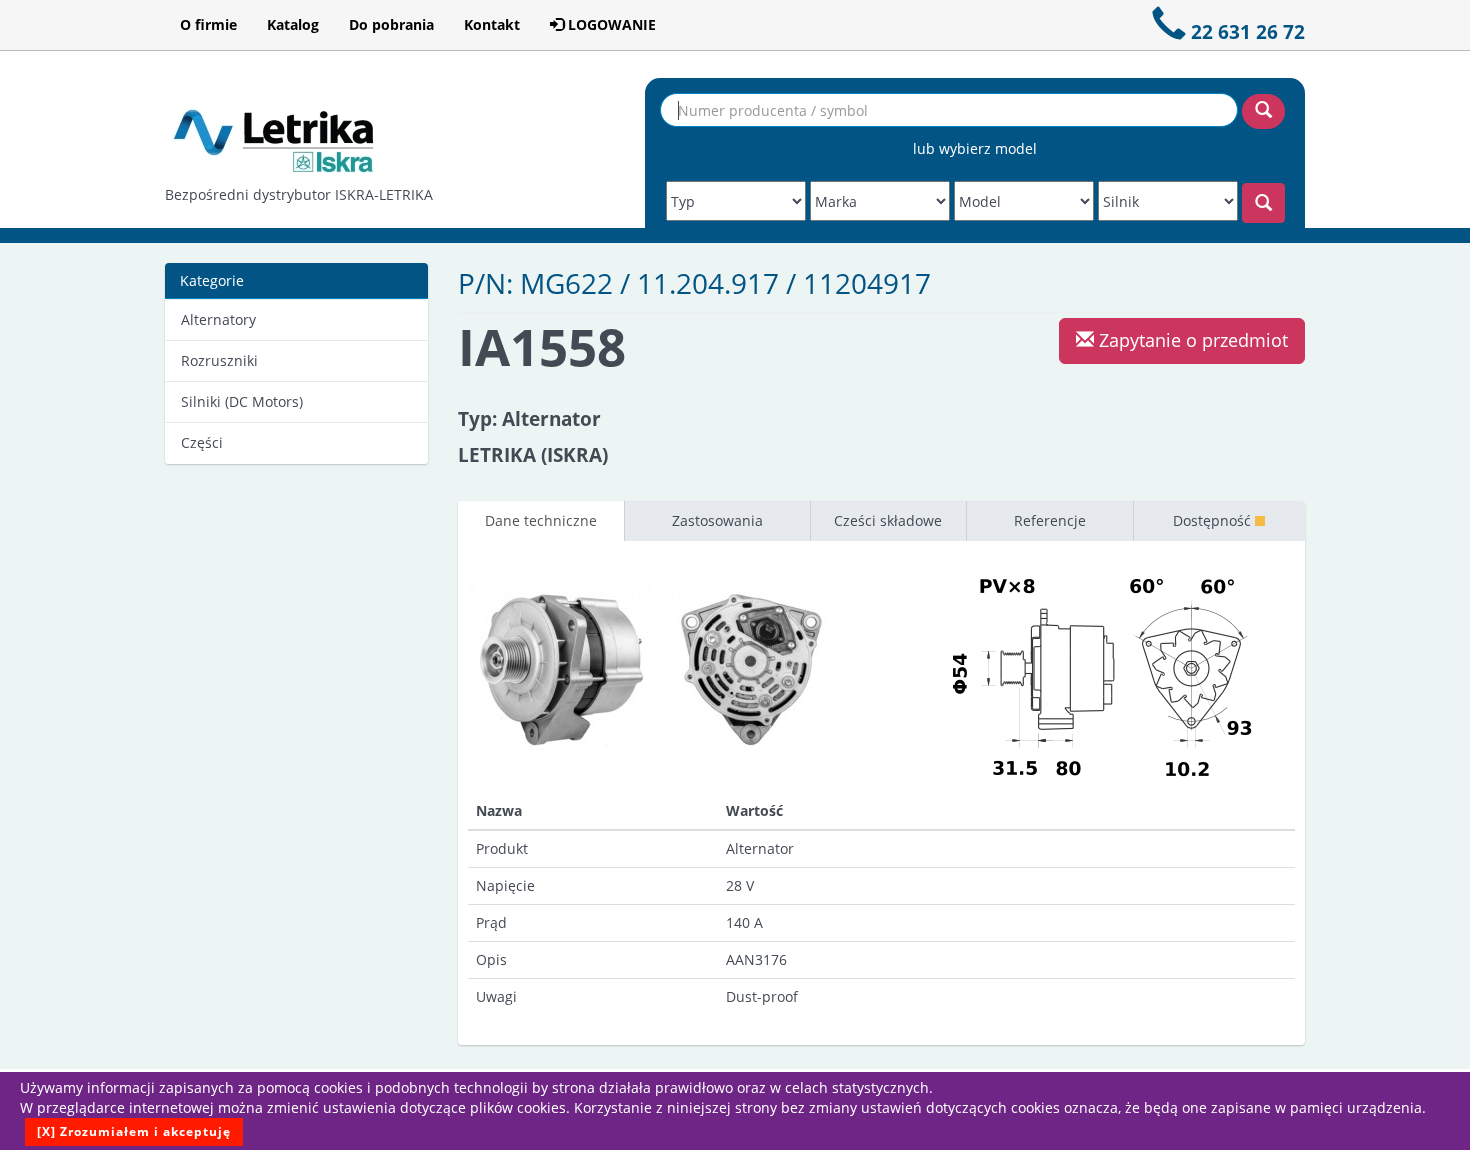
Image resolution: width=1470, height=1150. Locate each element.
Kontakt (492, 24)
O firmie (208, 24)
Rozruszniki (219, 360)
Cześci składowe (888, 520)
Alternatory (218, 319)
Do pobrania (391, 24)
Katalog (293, 24)
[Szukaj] (1263, 111)
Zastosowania (717, 520)
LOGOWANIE (610, 24)
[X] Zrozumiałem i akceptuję (134, 1131)
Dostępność (1214, 520)
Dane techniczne (541, 520)
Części (202, 442)
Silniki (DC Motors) (242, 401)
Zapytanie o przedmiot (1191, 340)
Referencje (1050, 520)
